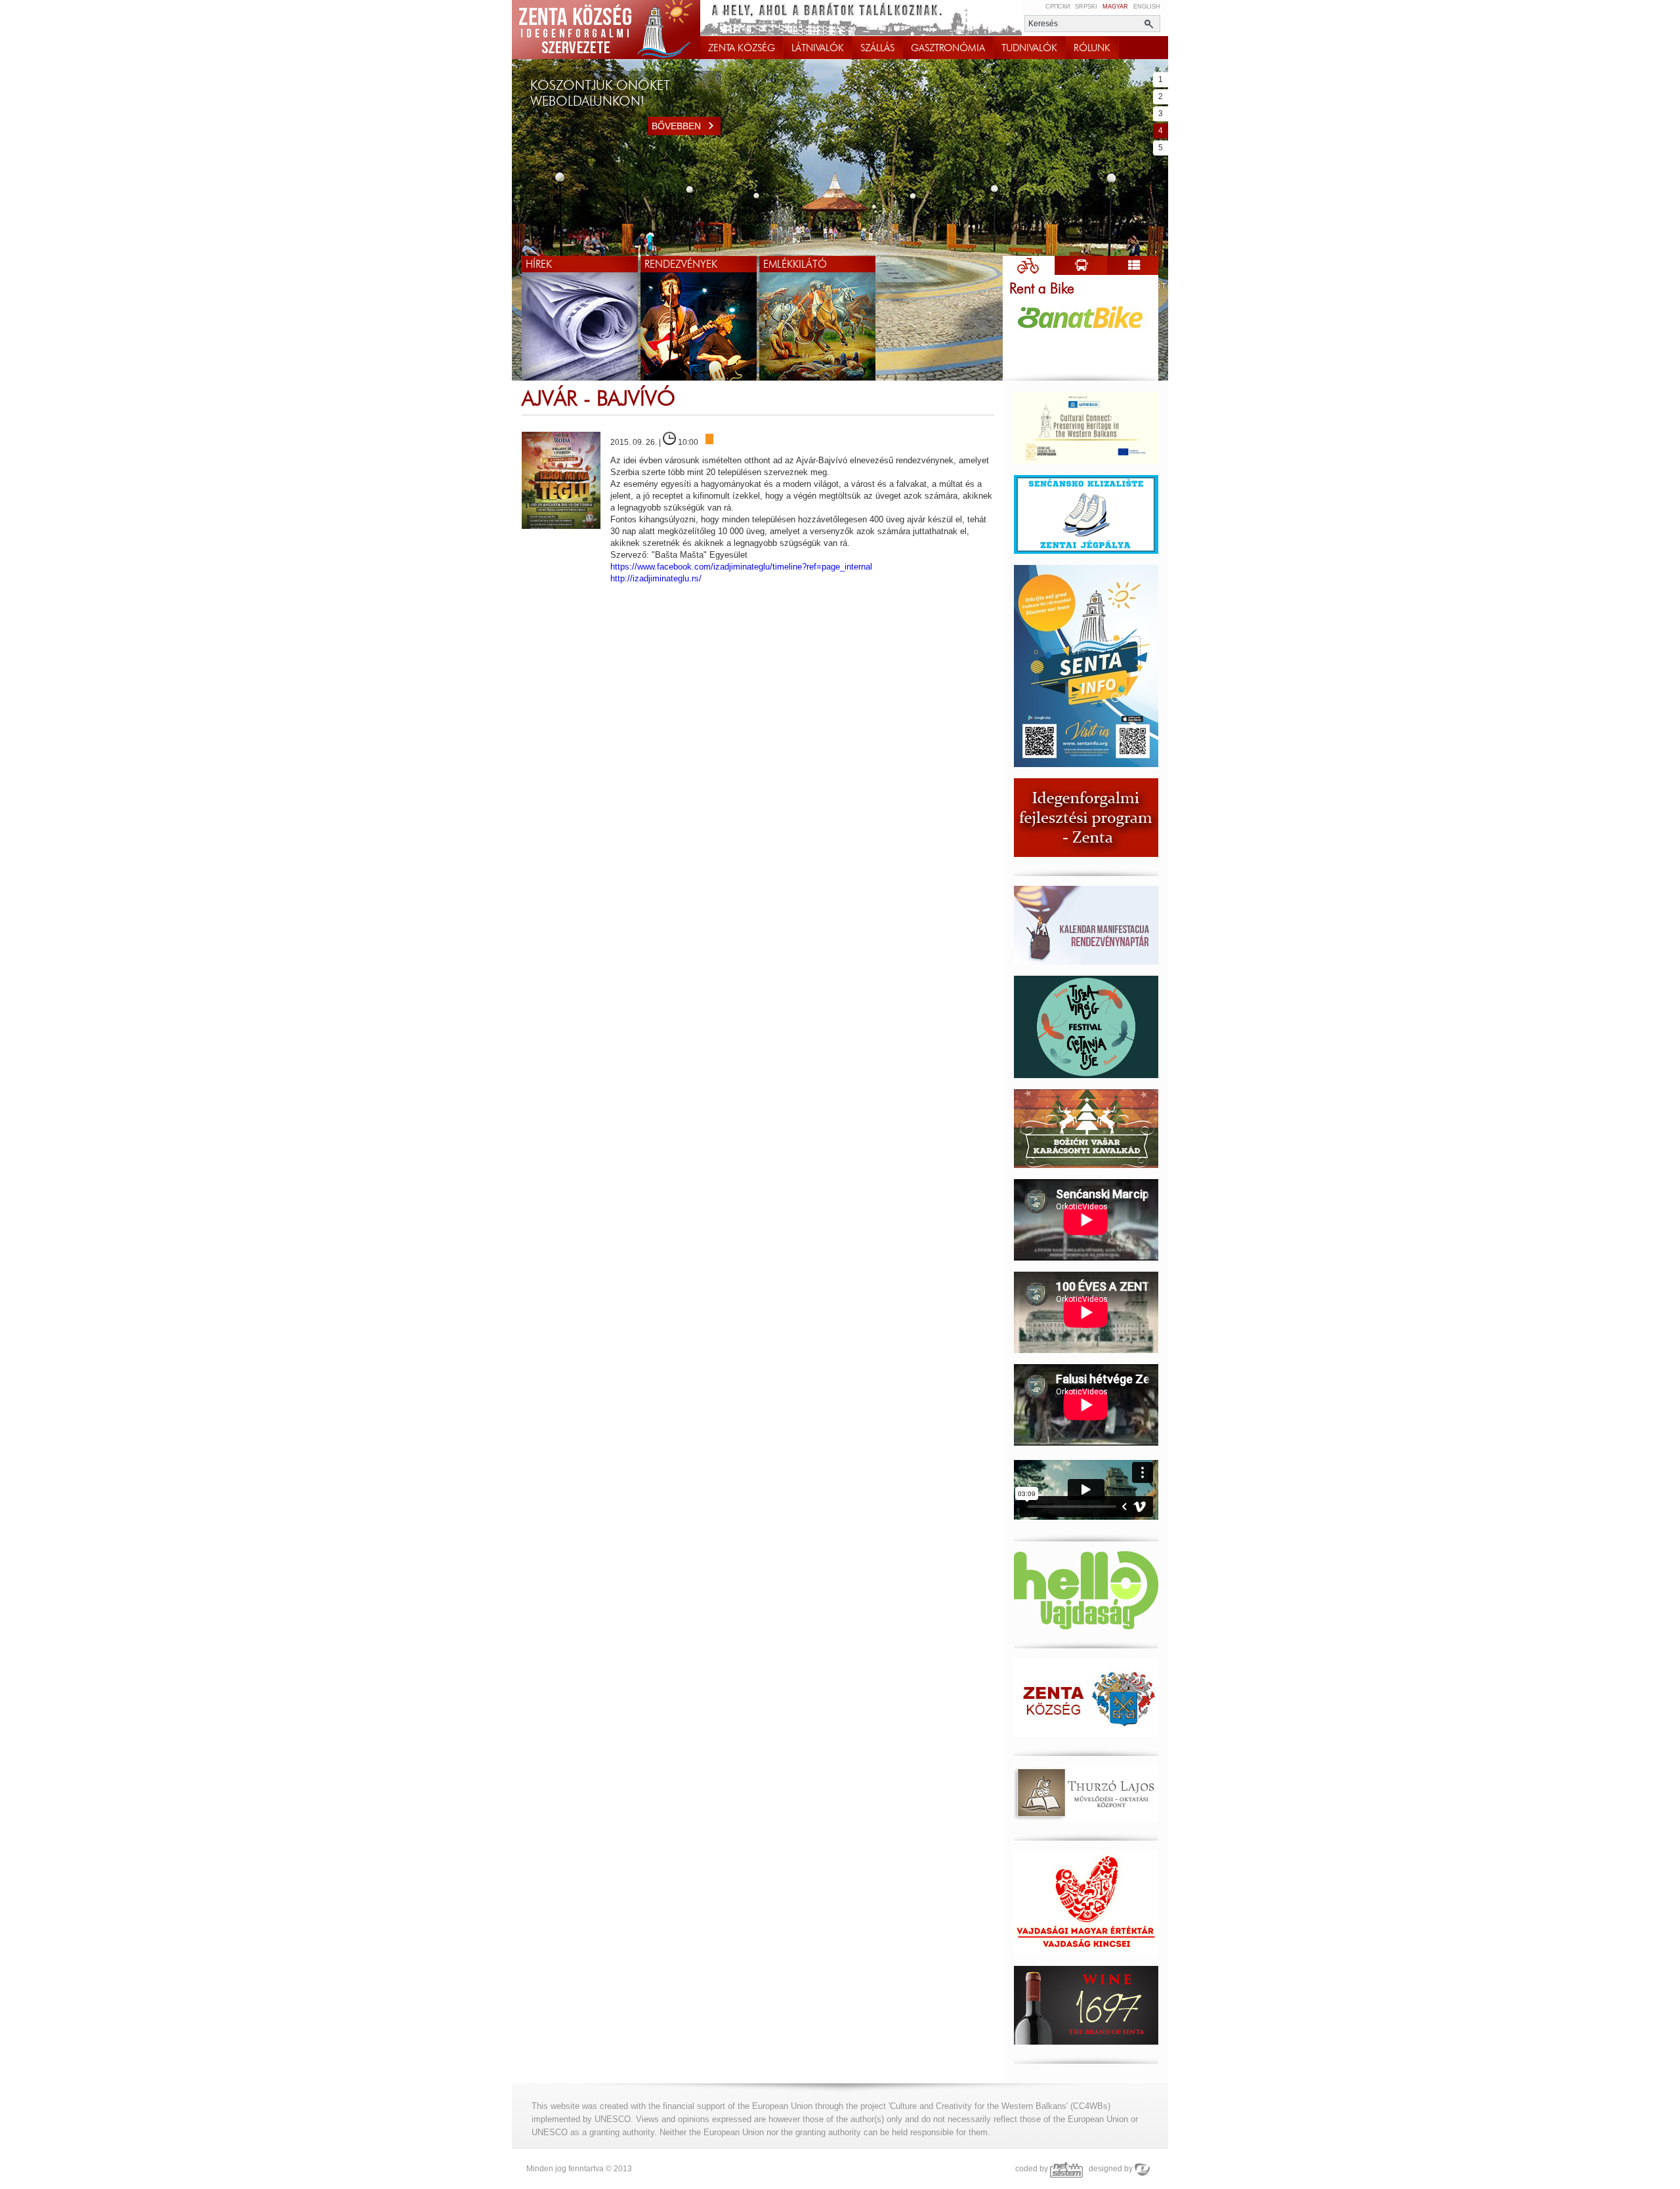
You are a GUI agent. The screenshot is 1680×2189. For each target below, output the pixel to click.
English (1147, 7)
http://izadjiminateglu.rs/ (656, 578)
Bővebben (676, 126)
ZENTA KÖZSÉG (742, 48)
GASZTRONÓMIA (948, 48)
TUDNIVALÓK (1029, 48)
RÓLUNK (1092, 48)
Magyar (1115, 7)
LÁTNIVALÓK (818, 48)
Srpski (1086, 7)
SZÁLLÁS (877, 48)
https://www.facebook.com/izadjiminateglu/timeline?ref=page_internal (741, 567)
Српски (1058, 7)
